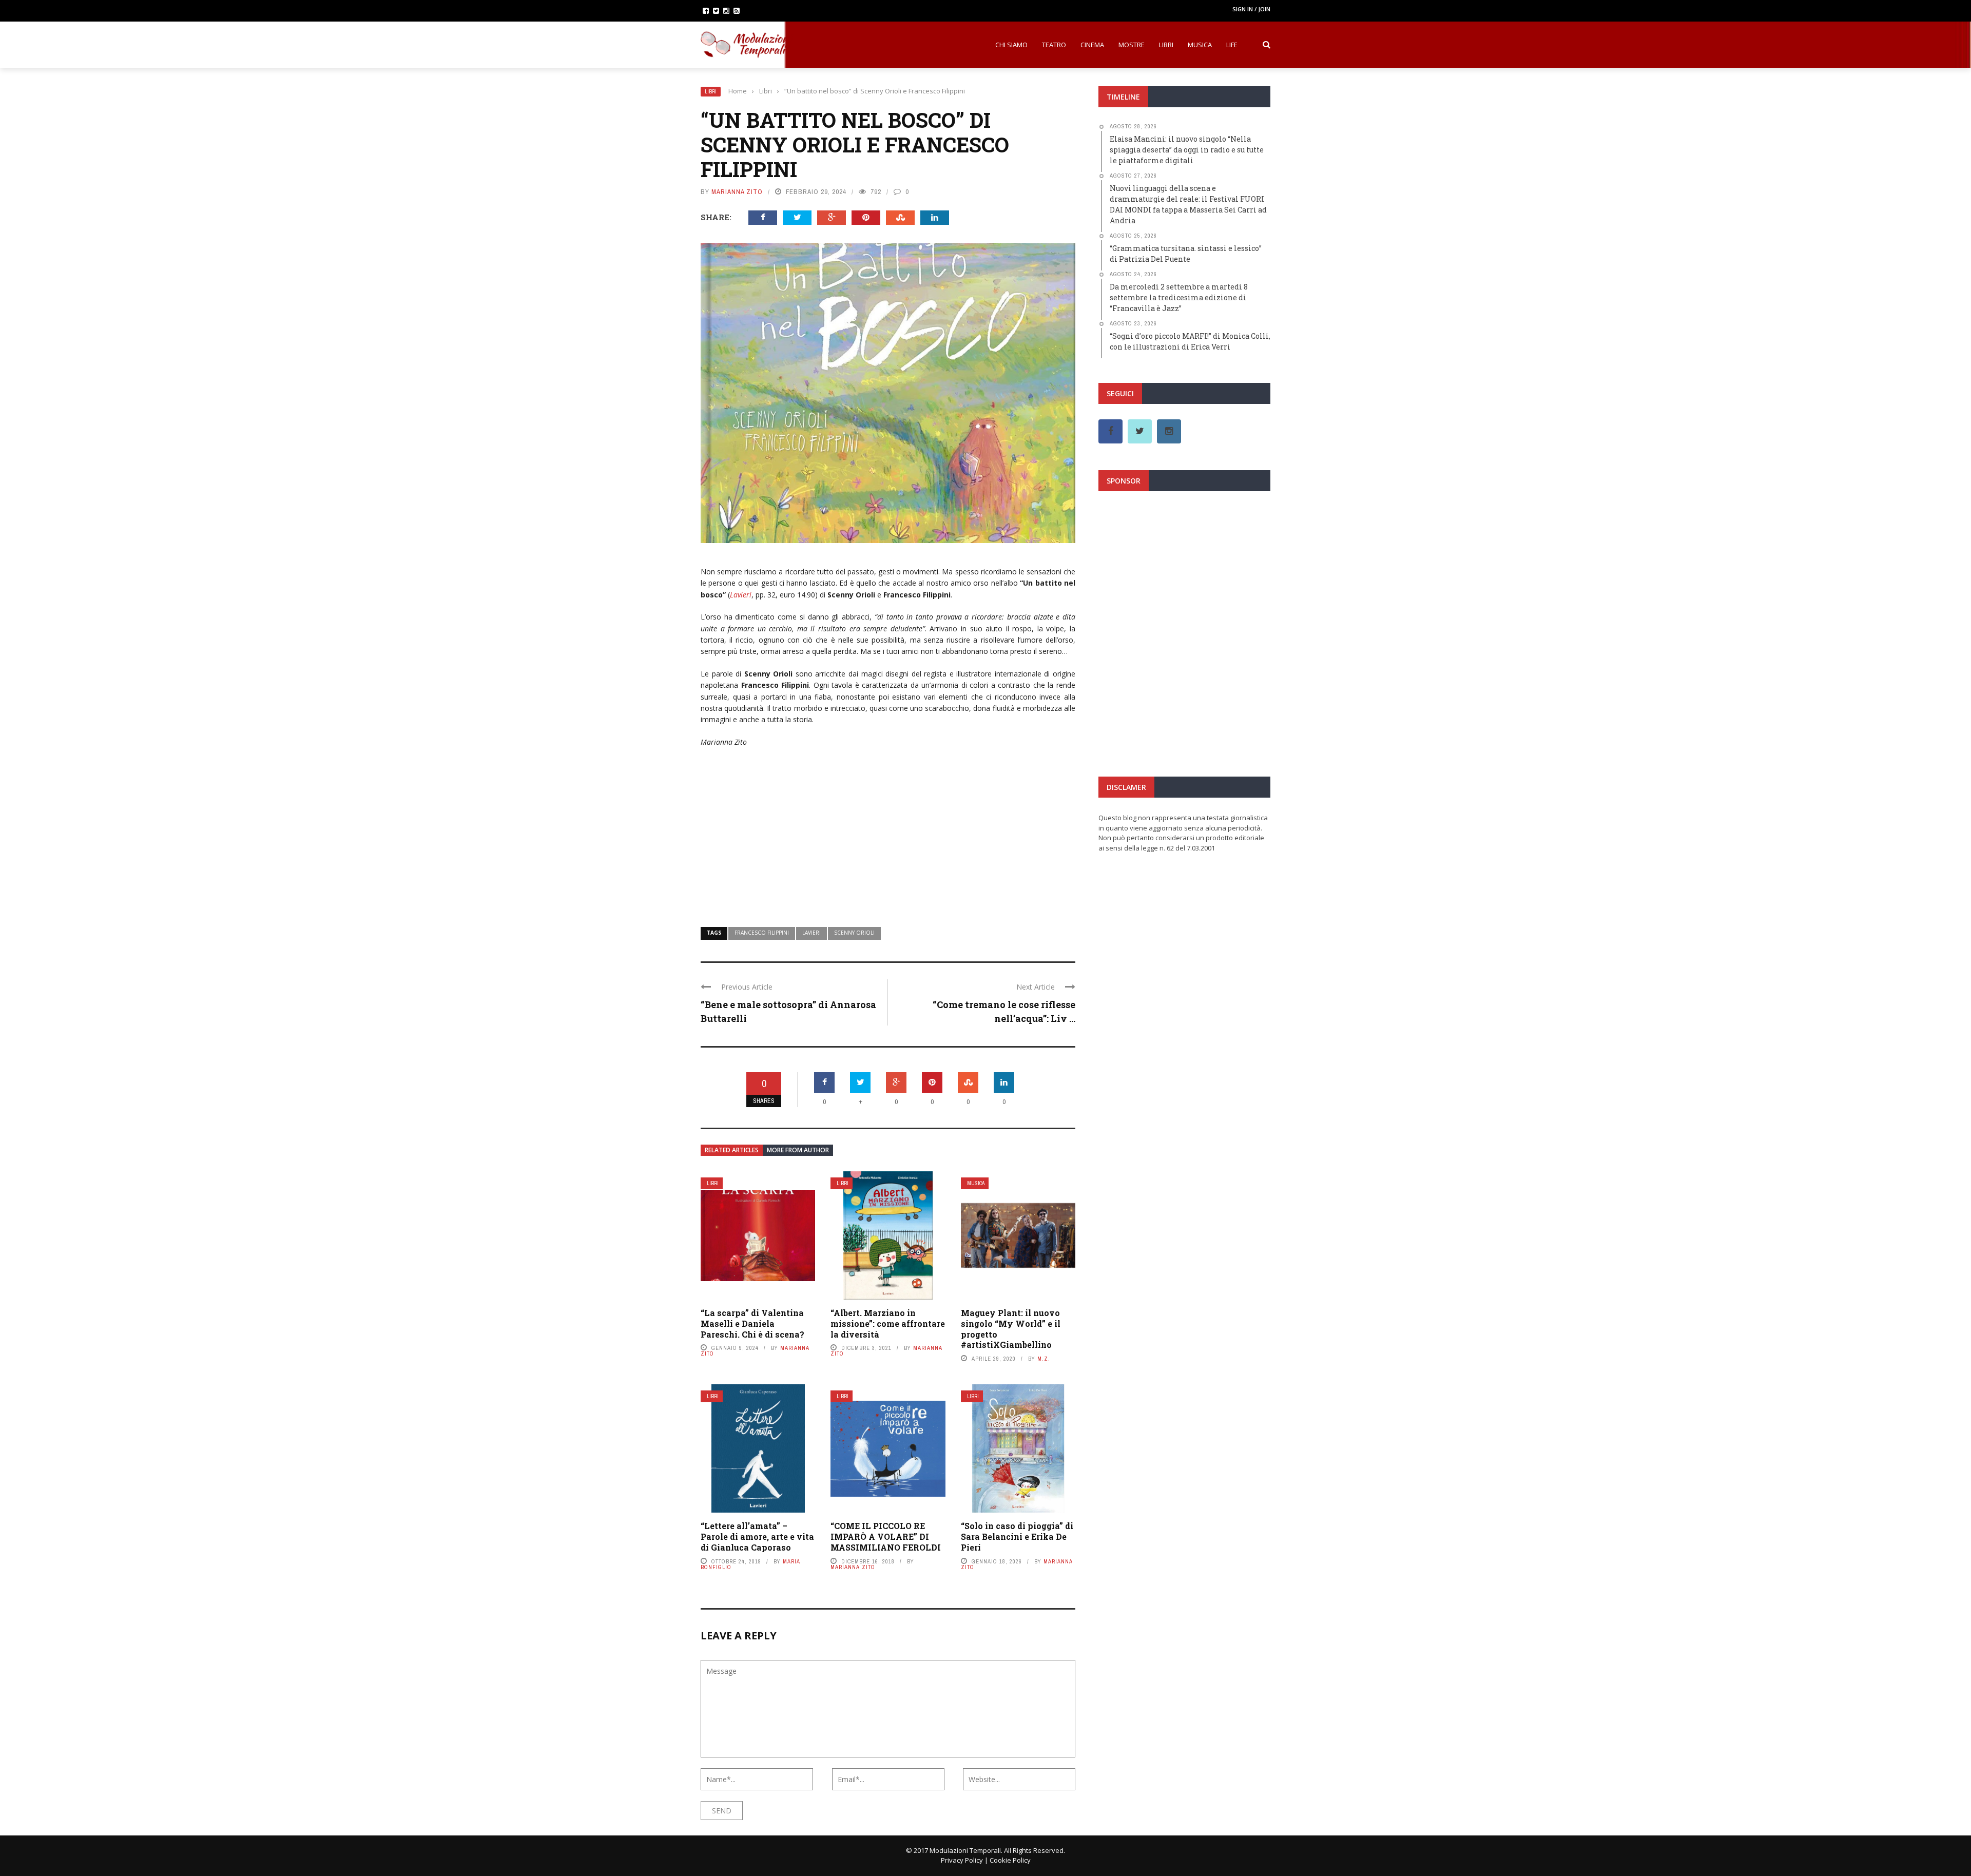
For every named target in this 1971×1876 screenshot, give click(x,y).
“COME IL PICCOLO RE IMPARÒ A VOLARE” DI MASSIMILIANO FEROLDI (886, 1536)
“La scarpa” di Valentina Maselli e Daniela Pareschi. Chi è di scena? (752, 1323)
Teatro (1054, 45)
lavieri (811, 933)
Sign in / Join (1251, 9)
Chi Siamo (1011, 45)
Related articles (732, 1150)
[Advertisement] (888, 830)
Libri (1166, 45)
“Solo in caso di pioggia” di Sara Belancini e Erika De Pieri (1017, 1536)
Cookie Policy (1010, 1860)
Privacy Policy (962, 1860)
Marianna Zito (737, 192)
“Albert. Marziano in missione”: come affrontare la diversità (888, 1323)
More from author (798, 1150)
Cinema (1092, 45)
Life (1232, 45)
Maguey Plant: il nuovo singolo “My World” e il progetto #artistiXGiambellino (1011, 1329)
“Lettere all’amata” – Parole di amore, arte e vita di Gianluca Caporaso (757, 1536)
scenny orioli (854, 933)
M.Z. (1044, 1359)
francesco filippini (762, 933)
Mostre (1132, 45)
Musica (1200, 45)
